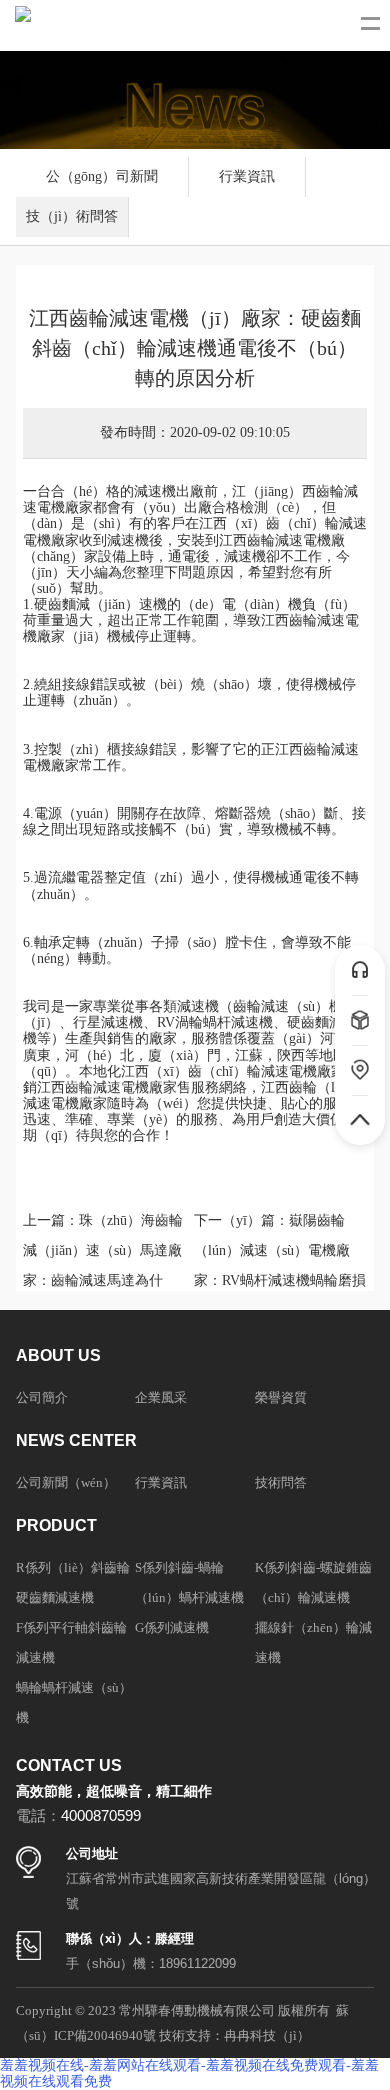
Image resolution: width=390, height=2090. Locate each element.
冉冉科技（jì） (267, 2035)
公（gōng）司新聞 (102, 176)
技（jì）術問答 (72, 216)
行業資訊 (247, 176)
